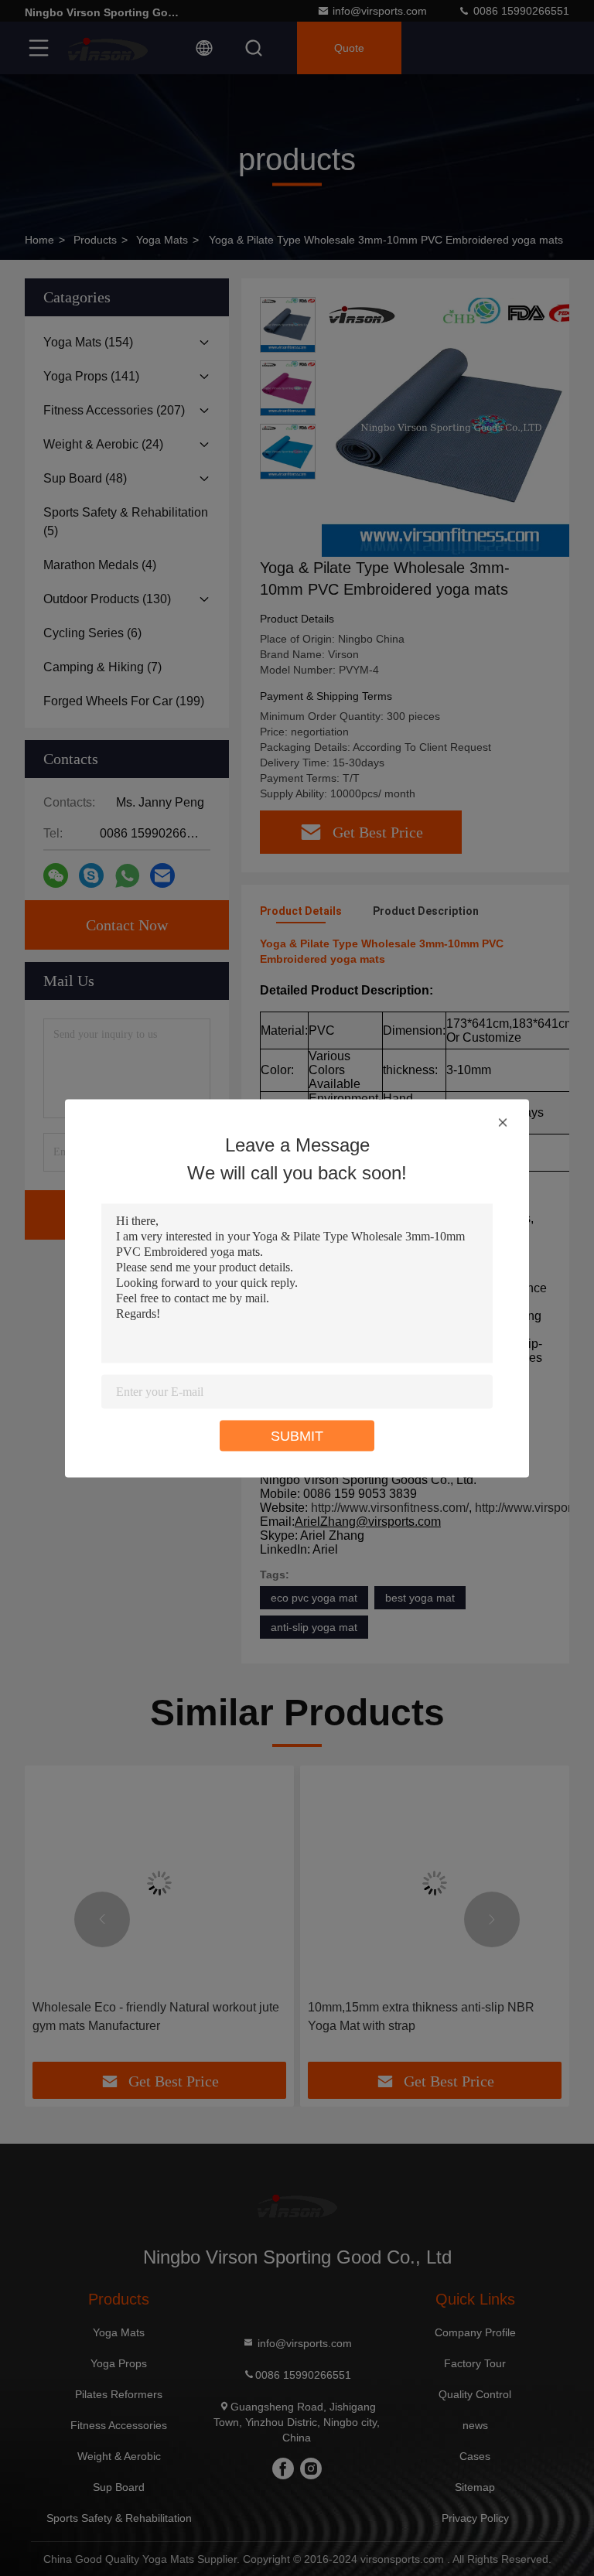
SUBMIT (297, 1435)
